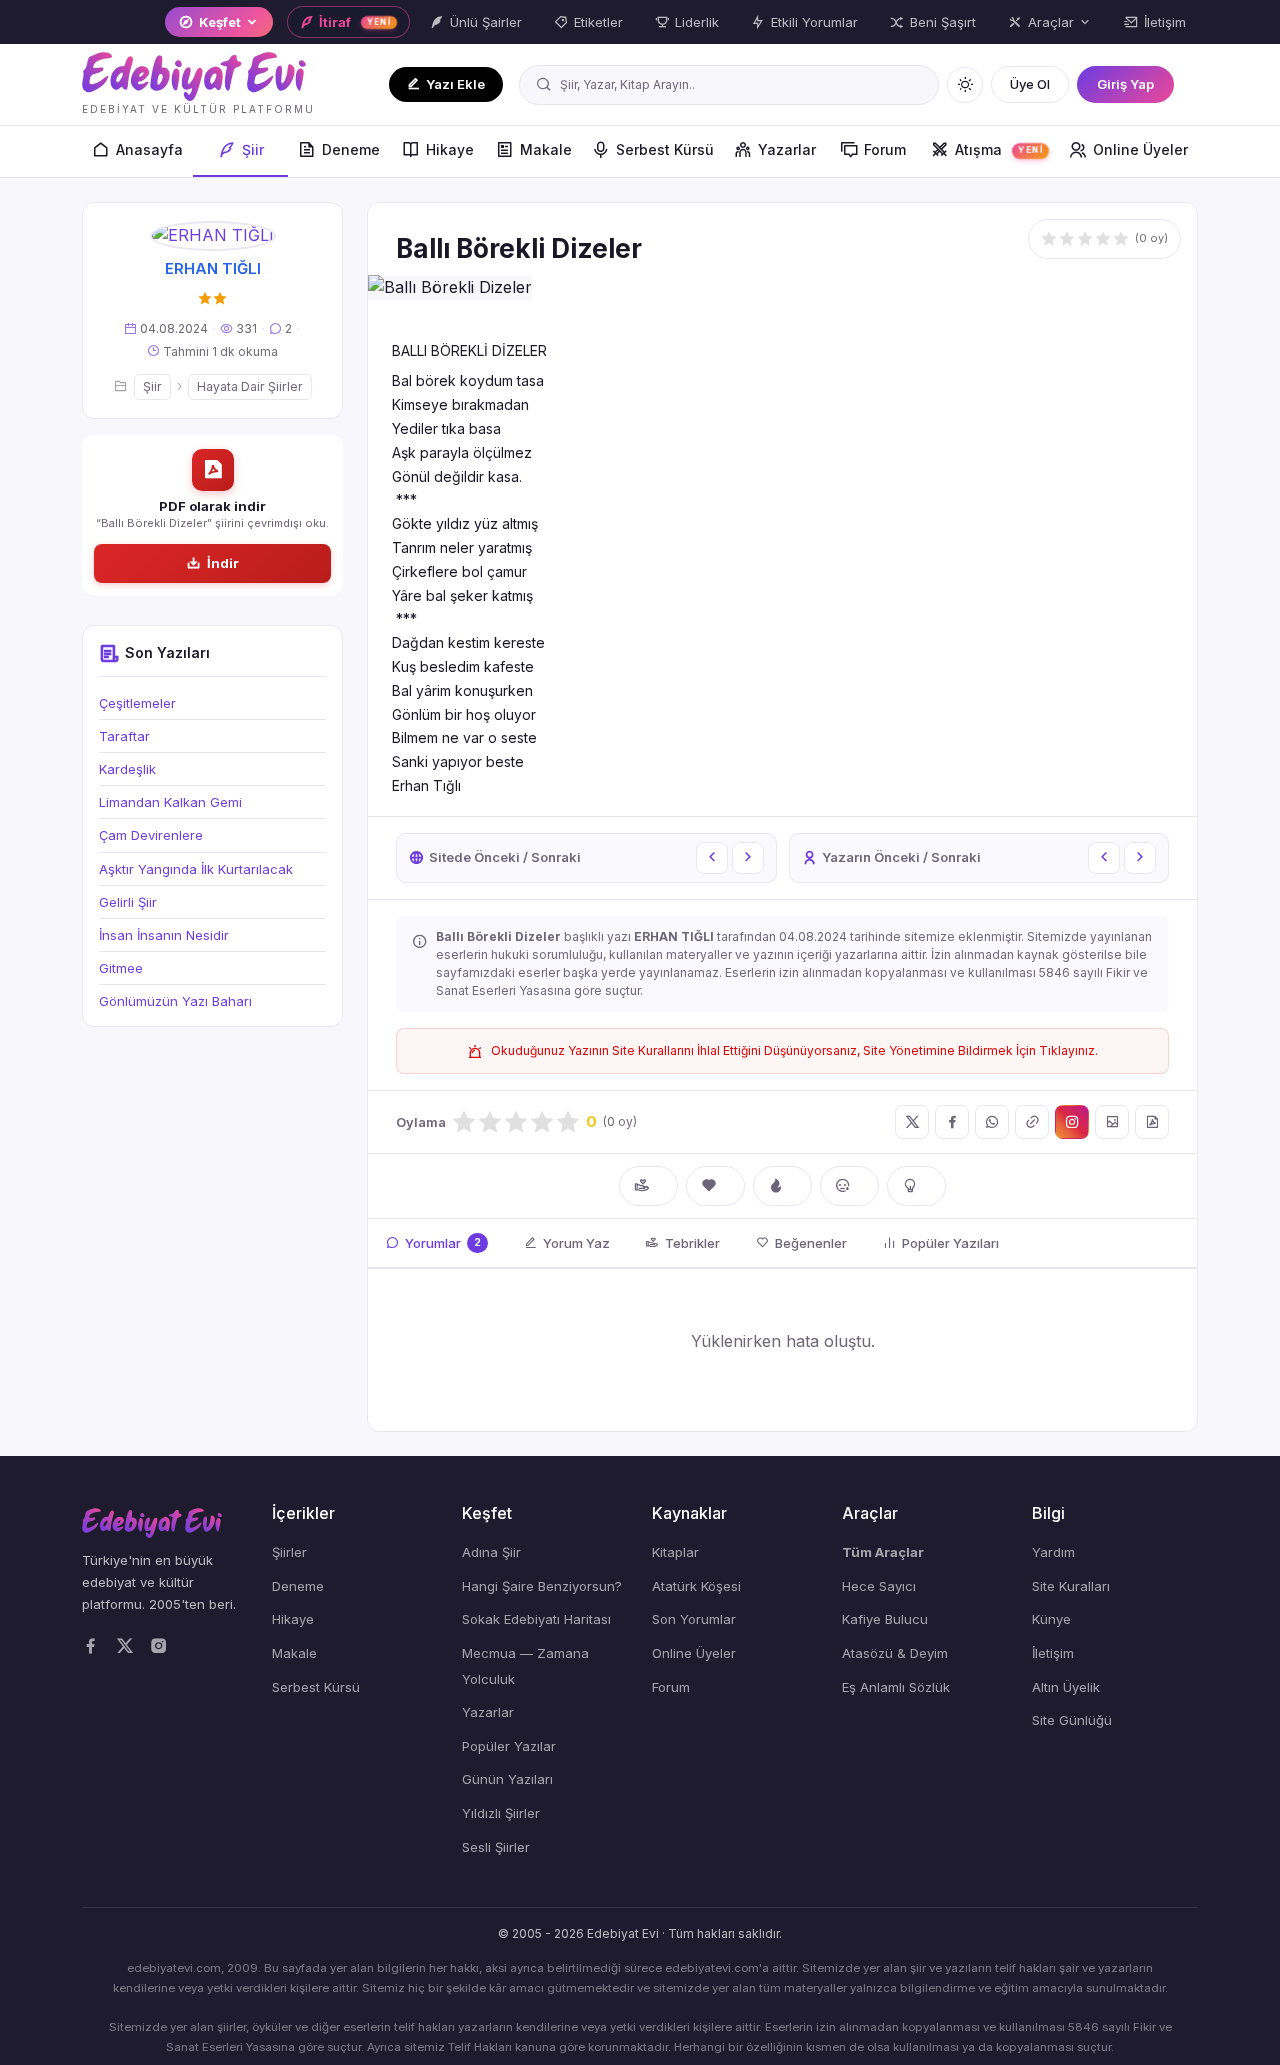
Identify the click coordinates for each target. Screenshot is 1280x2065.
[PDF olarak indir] (1152, 1122)
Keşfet (220, 22)
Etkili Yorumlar (814, 22)
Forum (885, 149)
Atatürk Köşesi (696, 1586)
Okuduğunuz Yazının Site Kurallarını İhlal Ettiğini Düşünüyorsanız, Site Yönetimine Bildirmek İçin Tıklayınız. (794, 1050)
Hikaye (450, 149)
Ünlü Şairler (486, 22)
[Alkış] (648, 1186)
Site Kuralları (1071, 1586)
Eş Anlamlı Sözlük (896, 1687)
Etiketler (598, 22)
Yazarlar (787, 149)
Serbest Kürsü (665, 149)
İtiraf (355, 22)
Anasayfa (149, 149)
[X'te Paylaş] (912, 1122)
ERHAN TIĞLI (213, 268)
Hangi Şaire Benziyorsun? (542, 1586)
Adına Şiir (491, 1552)
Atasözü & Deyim (895, 1653)
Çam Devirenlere (151, 835)
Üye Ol (1030, 84)
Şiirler (289, 1552)
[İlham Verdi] (916, 1186)
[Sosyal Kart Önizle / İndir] (1112, 1122)
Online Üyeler (1140, 149)
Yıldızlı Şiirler (501, 1813)
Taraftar (124, 736)
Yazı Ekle (455, 84)
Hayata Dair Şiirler (250, 386)
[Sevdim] (715, 1186)
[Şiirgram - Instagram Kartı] (1072, 1122)
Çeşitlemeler (137, 703)
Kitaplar (675, 1552)
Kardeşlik (127, 769)
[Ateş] (782, 1186)
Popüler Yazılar (509, 1746)
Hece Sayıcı (879, 1586)
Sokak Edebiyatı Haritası (536, 1619)
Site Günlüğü (1072, 1720)
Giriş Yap (1125, 84)
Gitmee (121, 968)
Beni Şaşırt (943, 22)
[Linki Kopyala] (1032, 1122)
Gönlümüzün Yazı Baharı (175, 1001)
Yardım (1053, 1552)
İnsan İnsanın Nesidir (164, 935)
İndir (223, 563)
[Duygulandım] (849, 1186)
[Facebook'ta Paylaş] (952, 1122)
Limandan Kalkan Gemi (170, 802)
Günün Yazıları (507, 1779)
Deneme (351, 149)
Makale (546, 149)
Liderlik (697, 22)
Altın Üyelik (1066, 1687)
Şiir (253, 149)
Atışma (999, 149)
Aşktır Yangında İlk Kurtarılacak (196, 869)
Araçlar (1051, 22)
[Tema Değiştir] (965, 85)
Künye (1051, 1619)
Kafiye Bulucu (885, 1619)
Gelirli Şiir (128, 902)
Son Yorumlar (694, 1619)
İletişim (1165, 22)
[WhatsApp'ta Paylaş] (992, 1122)
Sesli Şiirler (496, 1847)
